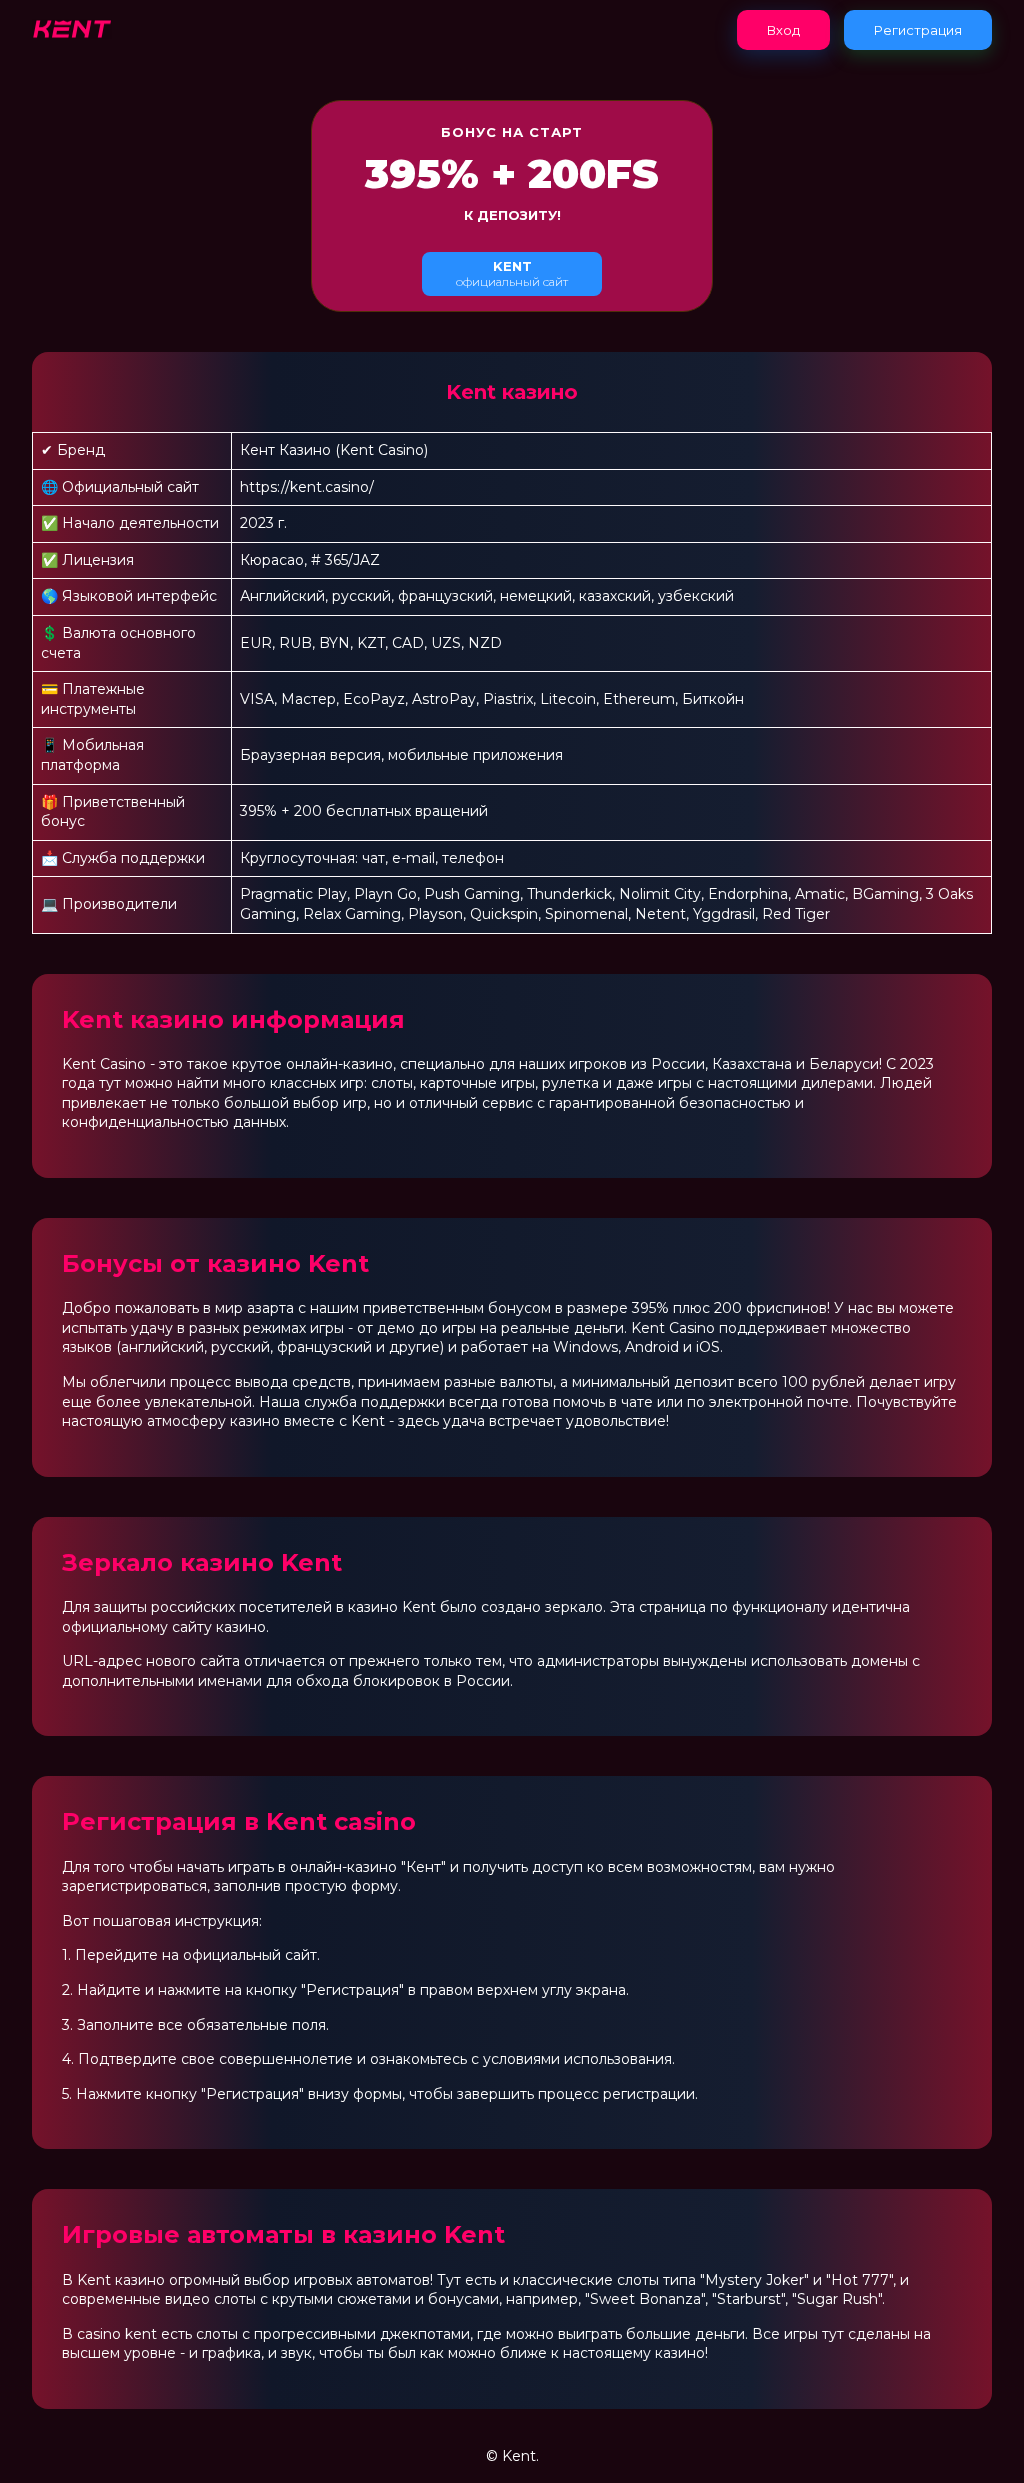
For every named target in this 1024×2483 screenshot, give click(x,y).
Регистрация (918, 30)
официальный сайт (512, 273)
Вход (783, 30)
